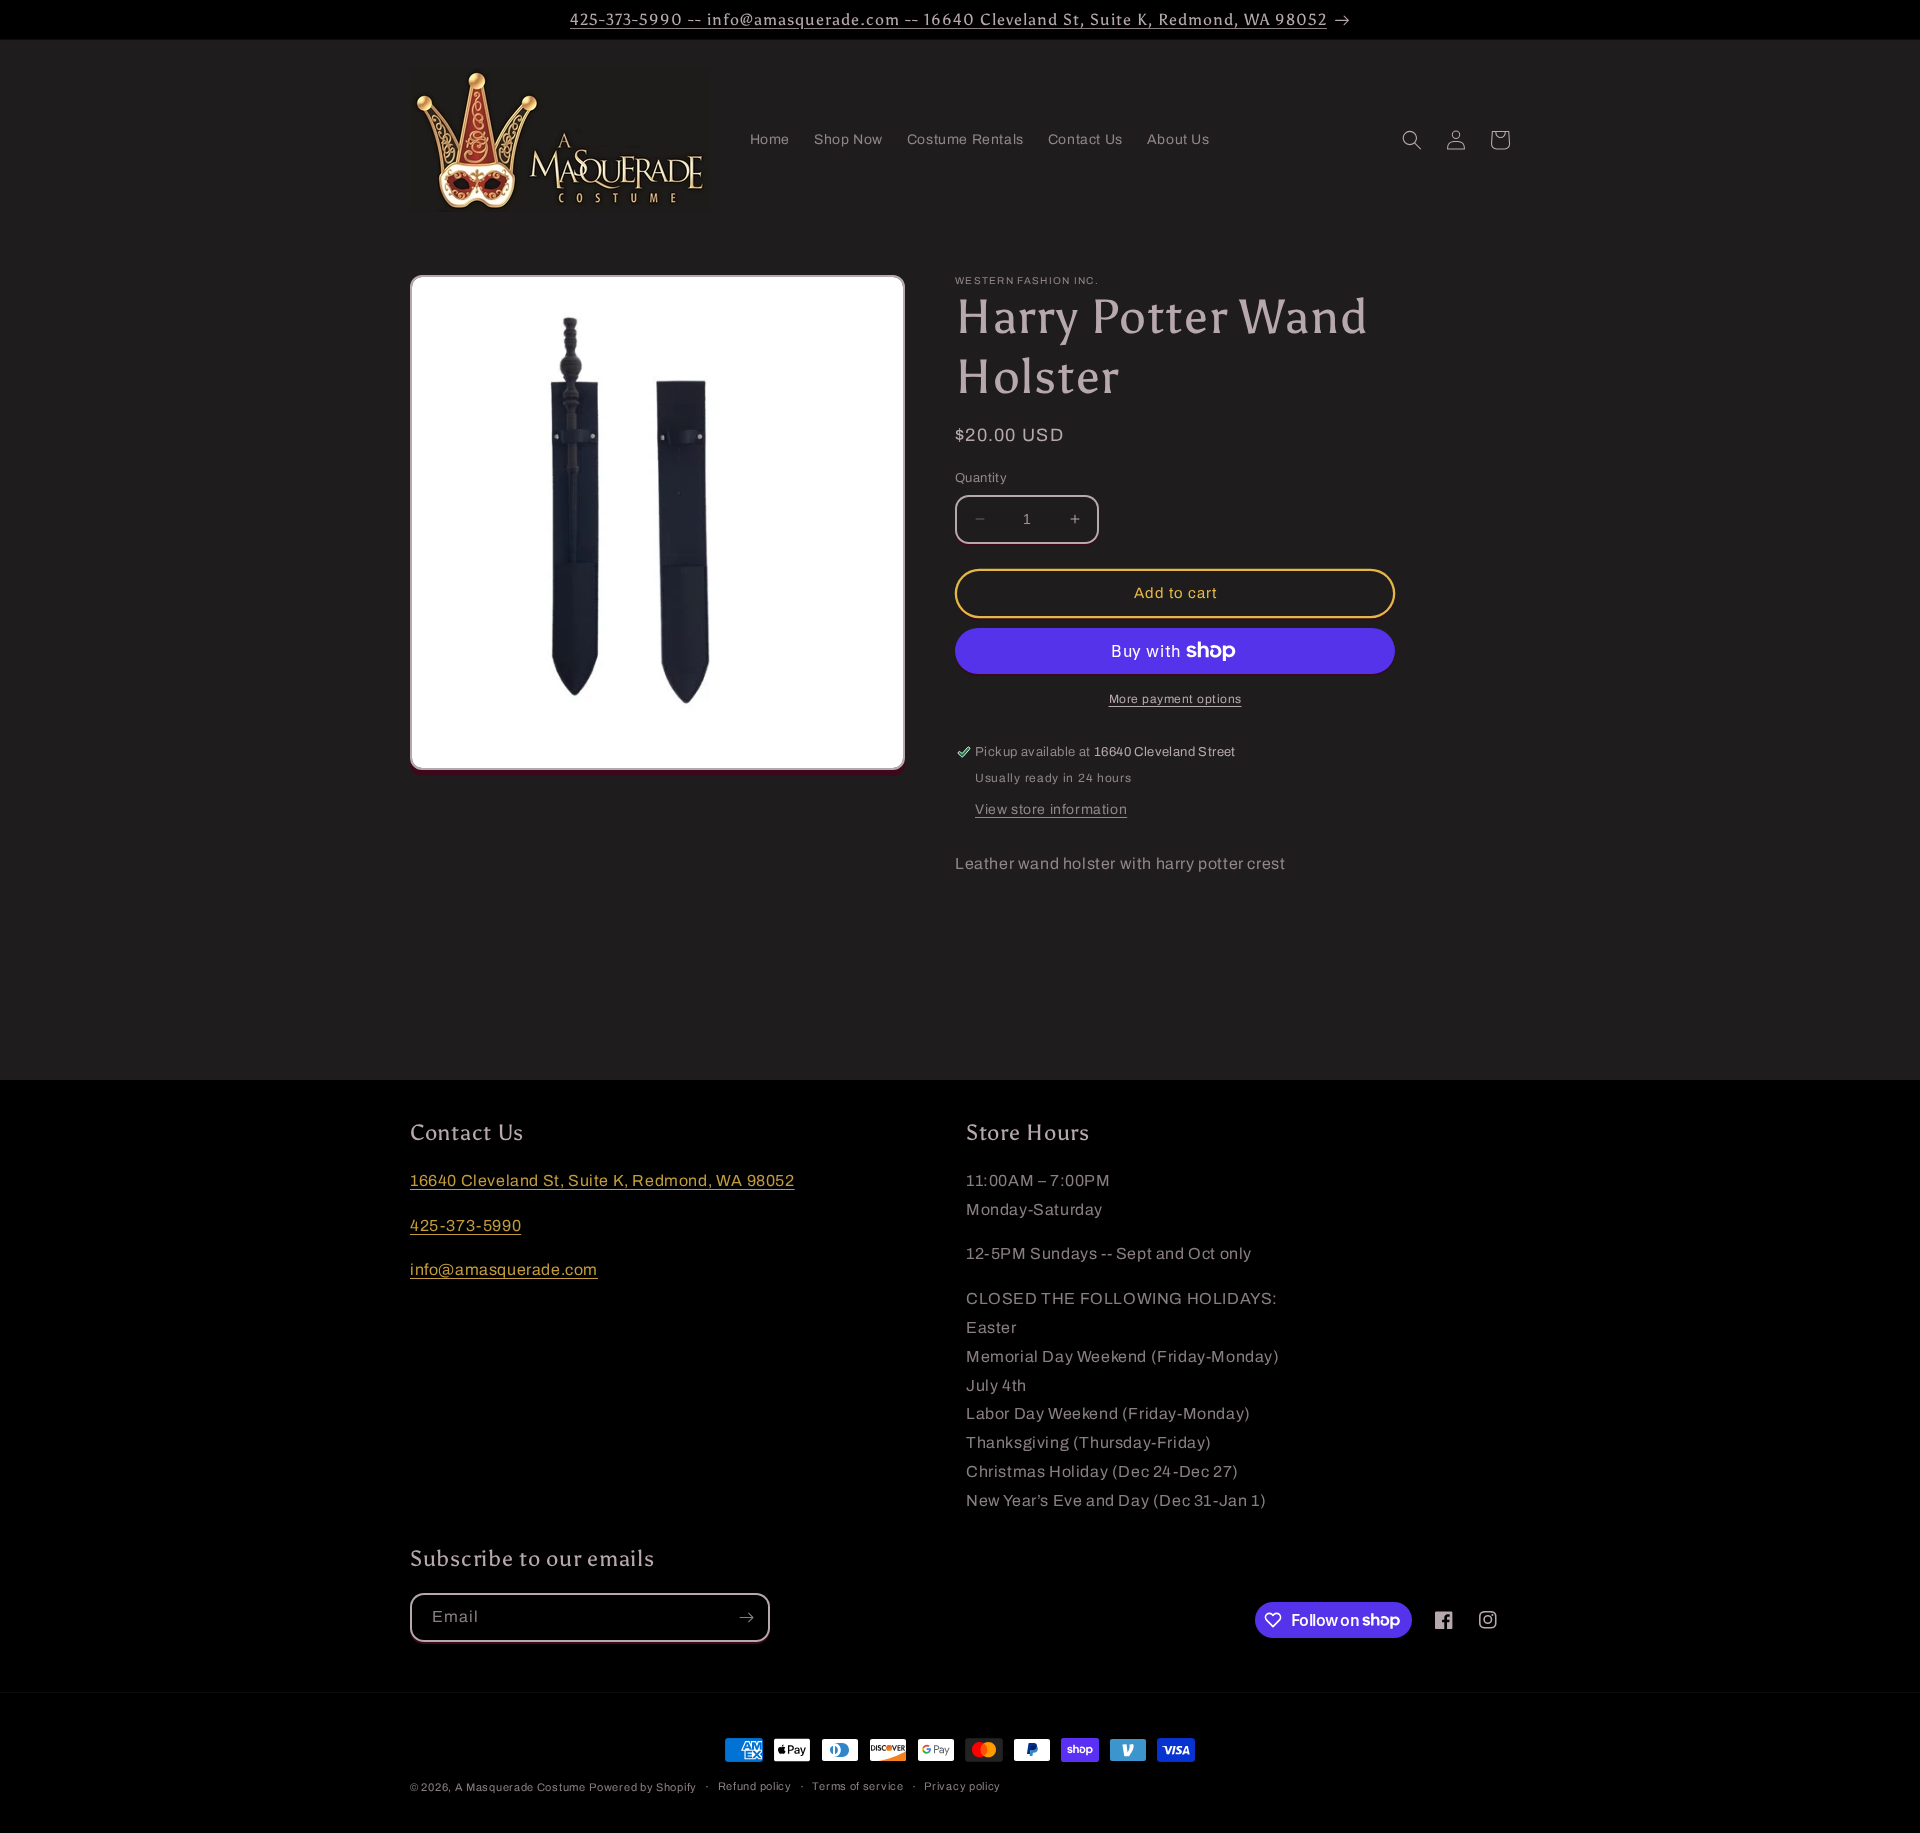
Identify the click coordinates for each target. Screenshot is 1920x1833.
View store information (1051, 809)
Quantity (981, 478)
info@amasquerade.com (504, 1269)
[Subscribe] (746, 1617)
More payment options (1175, 699)
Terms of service (857, 1786)
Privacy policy (962, 1786)
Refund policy (755, 1786)
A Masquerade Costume (520, 1787)
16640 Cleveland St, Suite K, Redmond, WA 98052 (602, 1180)
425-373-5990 (465, 1225)
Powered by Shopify (643, 1787)
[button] (1412, 140)
